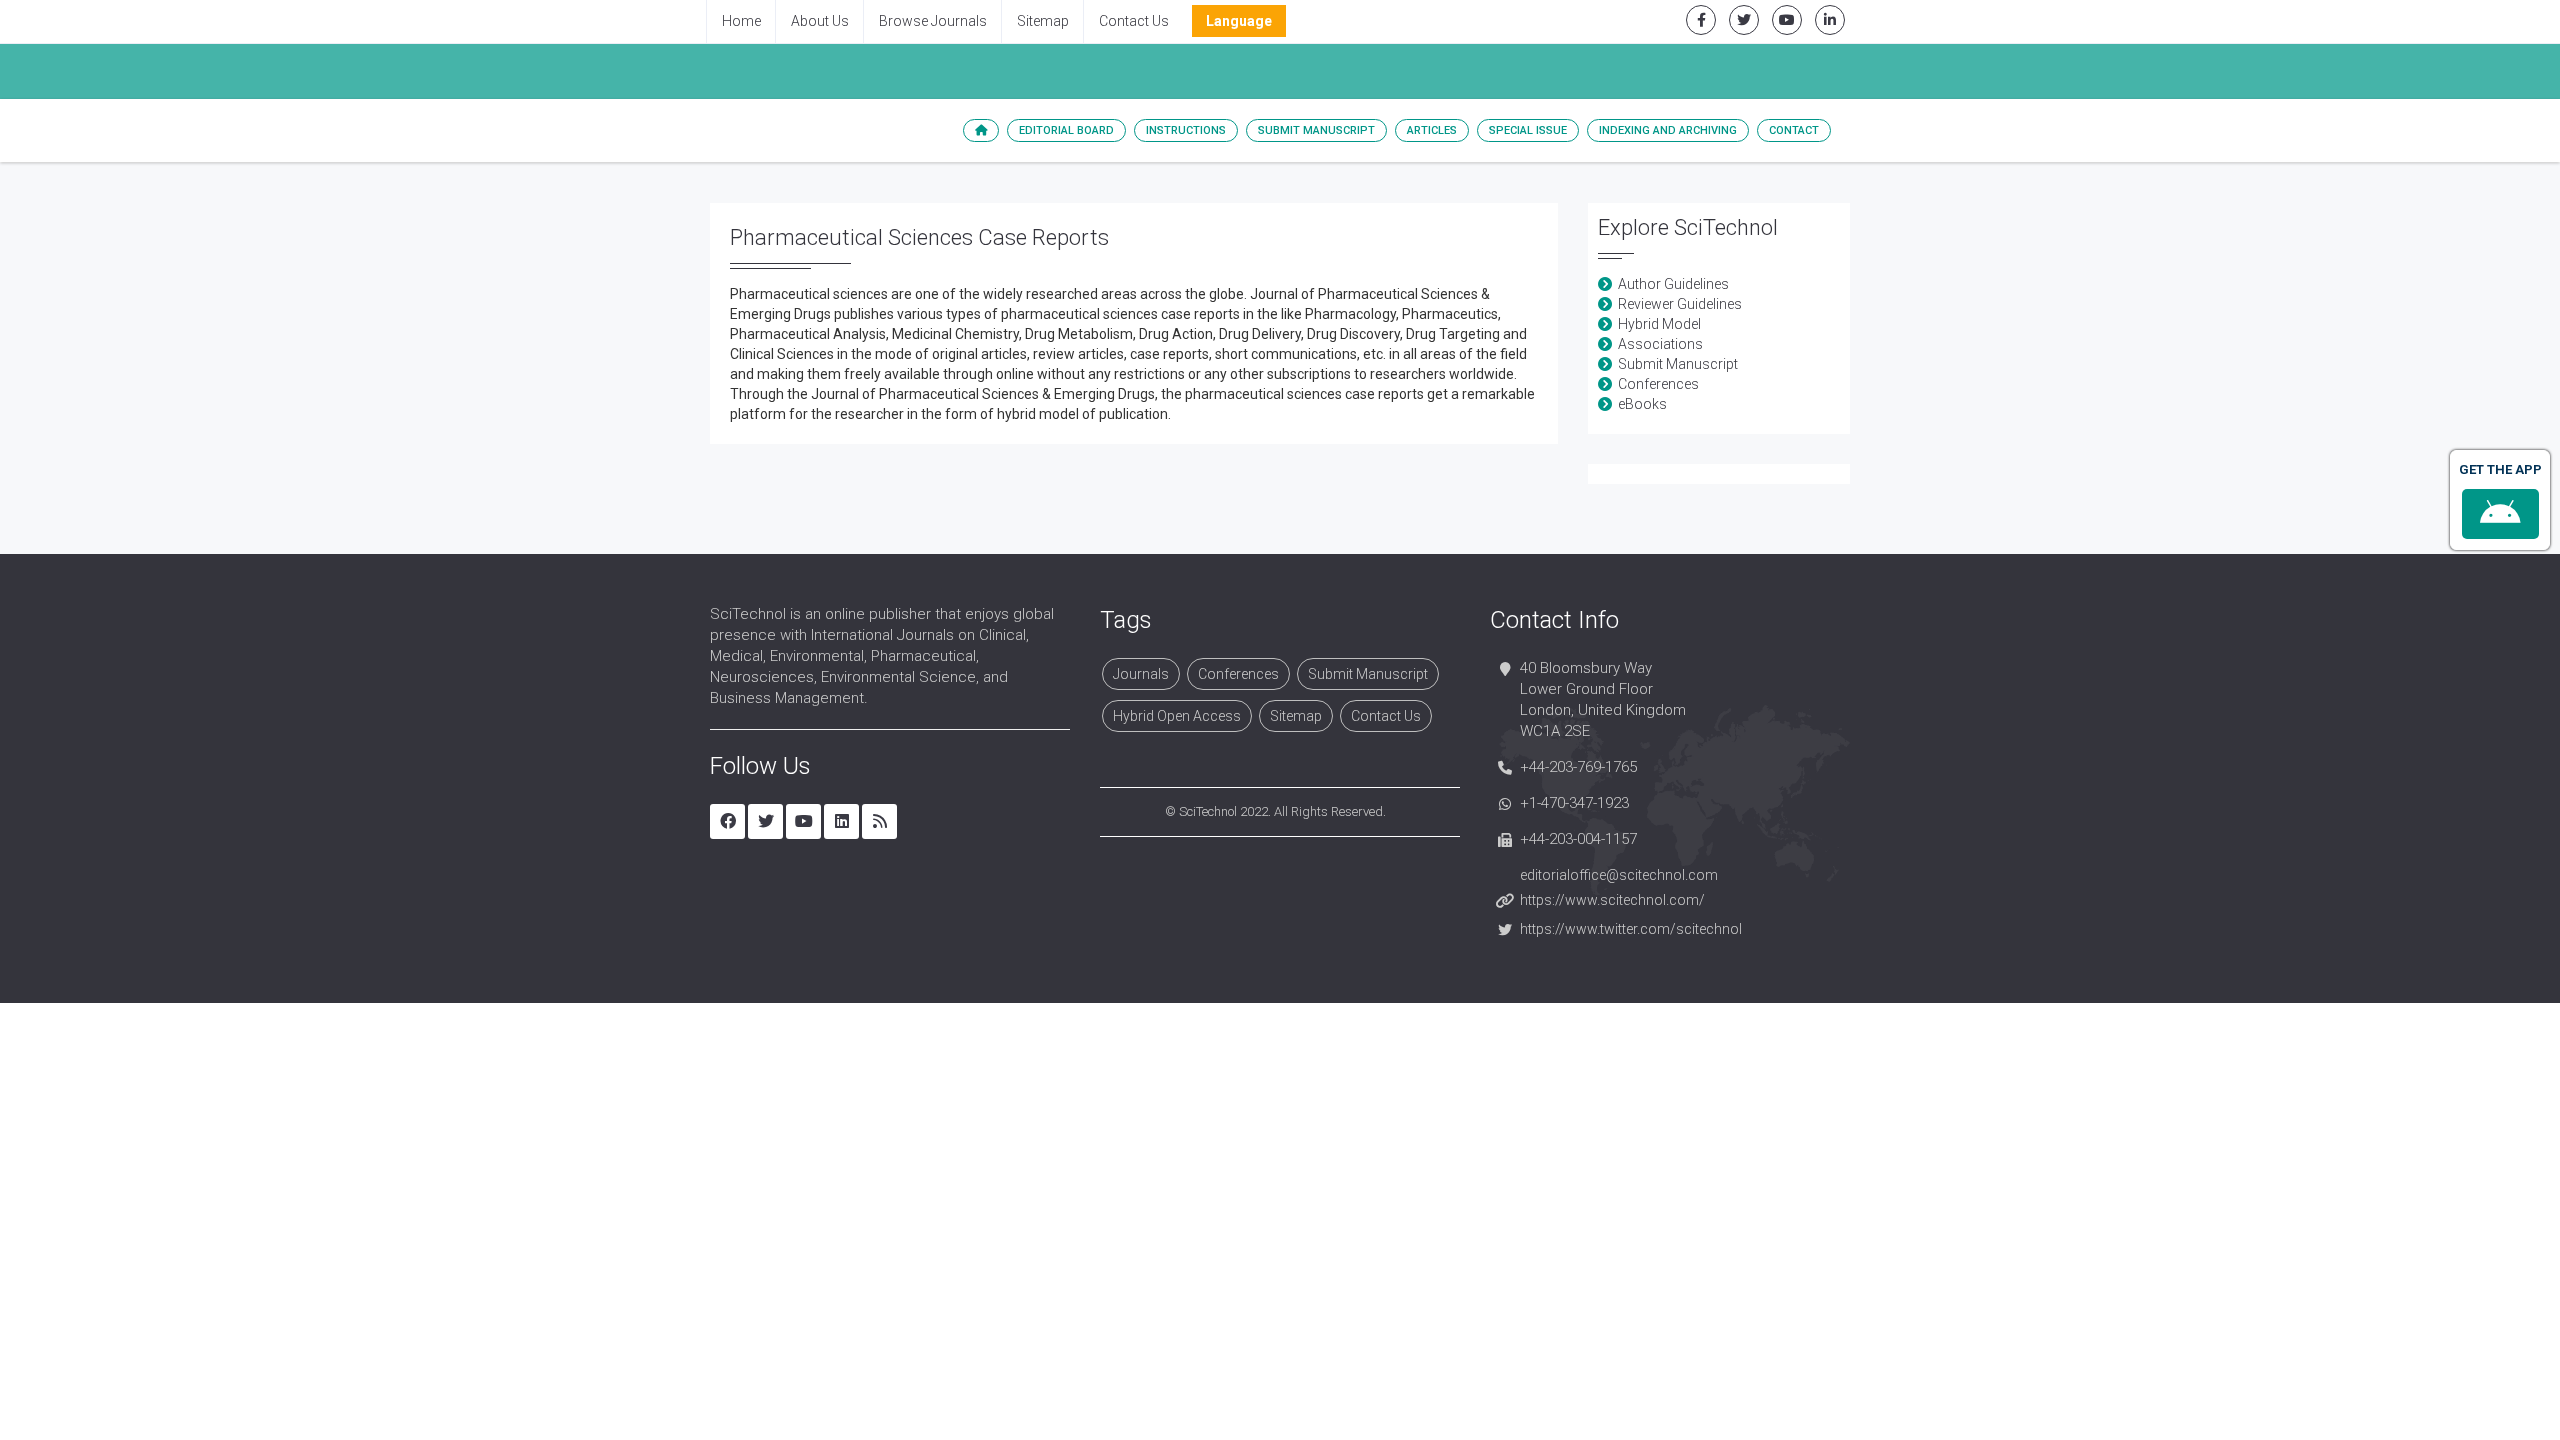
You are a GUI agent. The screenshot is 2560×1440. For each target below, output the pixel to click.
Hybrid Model (1659, 324)
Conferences (1658, 384)
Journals (1141, 674)
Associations (1660, 344)
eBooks (1642, 404)
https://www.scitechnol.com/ (1612, 900)
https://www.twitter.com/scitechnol (1631, 929)
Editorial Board (1066, 130)
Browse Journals (933, 21)
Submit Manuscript (1316, 130)
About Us (820, 21)
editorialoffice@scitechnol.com (1619, 875)
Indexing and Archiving (1668, 130)
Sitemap (1043, 21)
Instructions (1186, 130)
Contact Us (1134, 21)
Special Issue (1528, 130)
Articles (1432, 130)
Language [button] (1239, 21)
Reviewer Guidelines (1680, 304)
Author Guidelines (1673, 284)
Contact (1794, 130)
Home (741, 21)
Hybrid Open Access (1177, 716)
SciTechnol (1208, 811)
